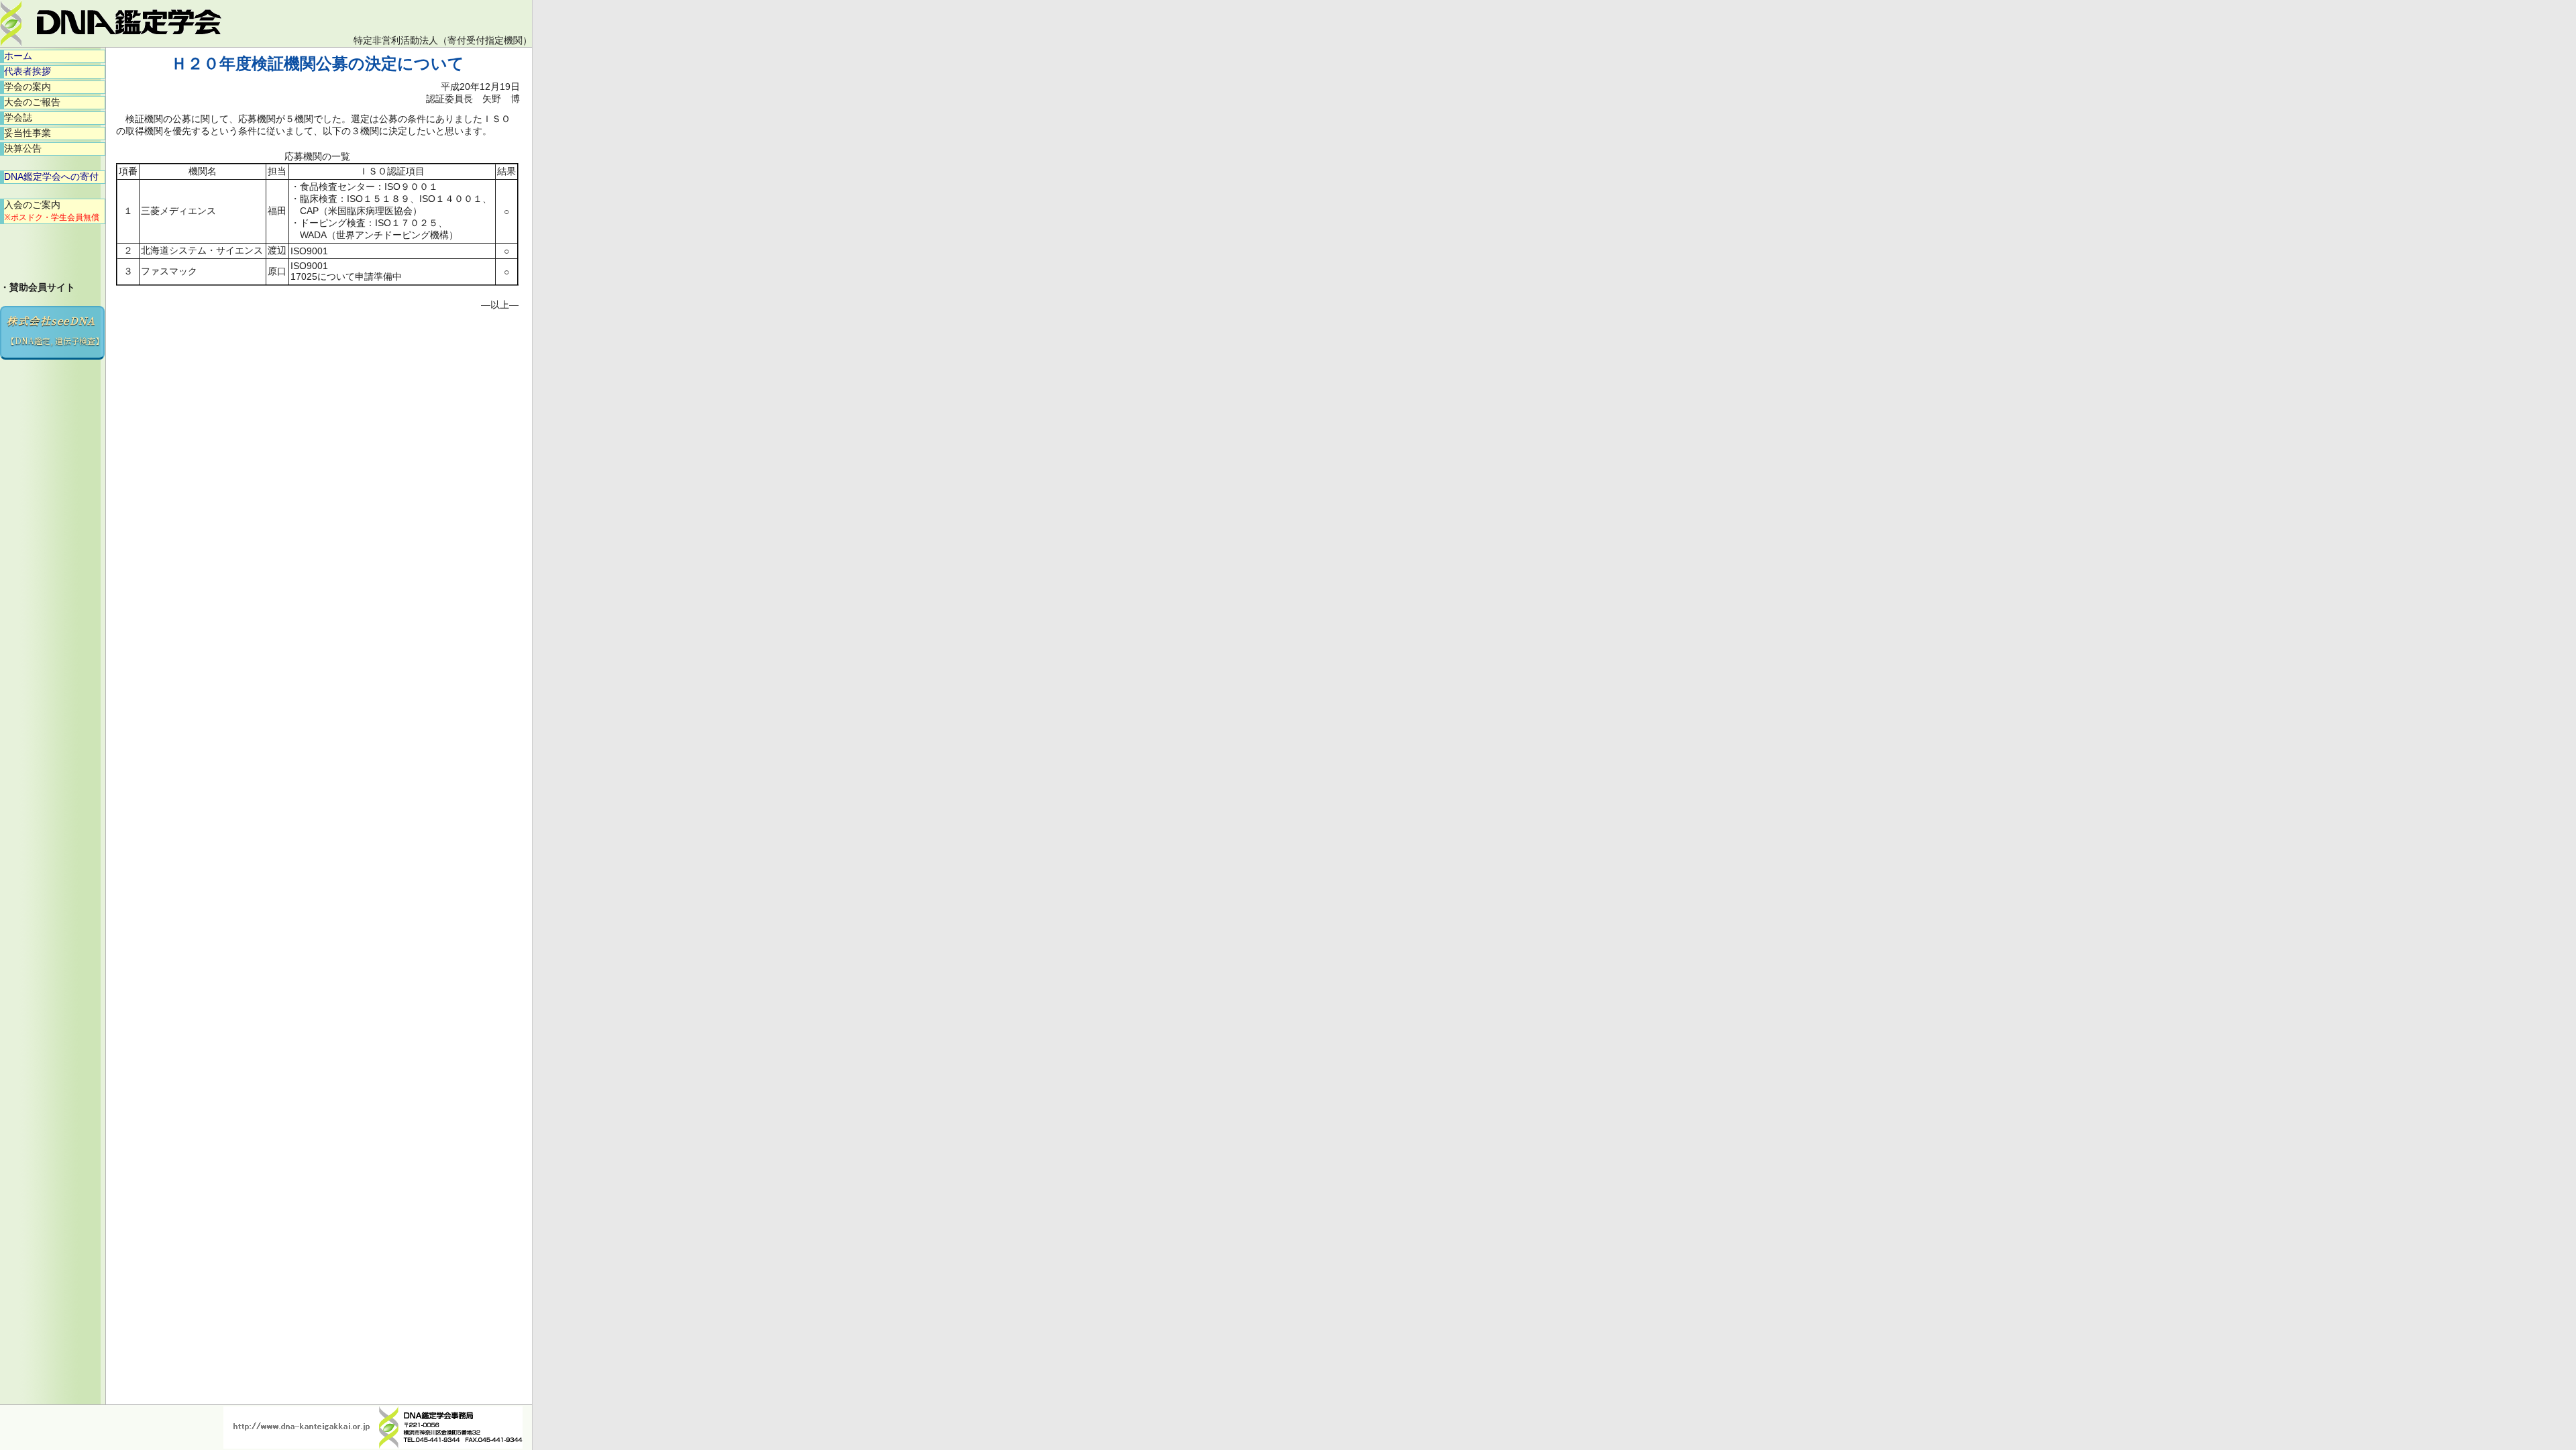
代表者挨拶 (28, 71)
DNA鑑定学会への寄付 (51, 176)
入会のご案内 (52, 211)
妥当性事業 (28, 133)
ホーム (18, 56)
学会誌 (18, 117)
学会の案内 (28, 87)
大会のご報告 (32, 102)
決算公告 (23, 148)
